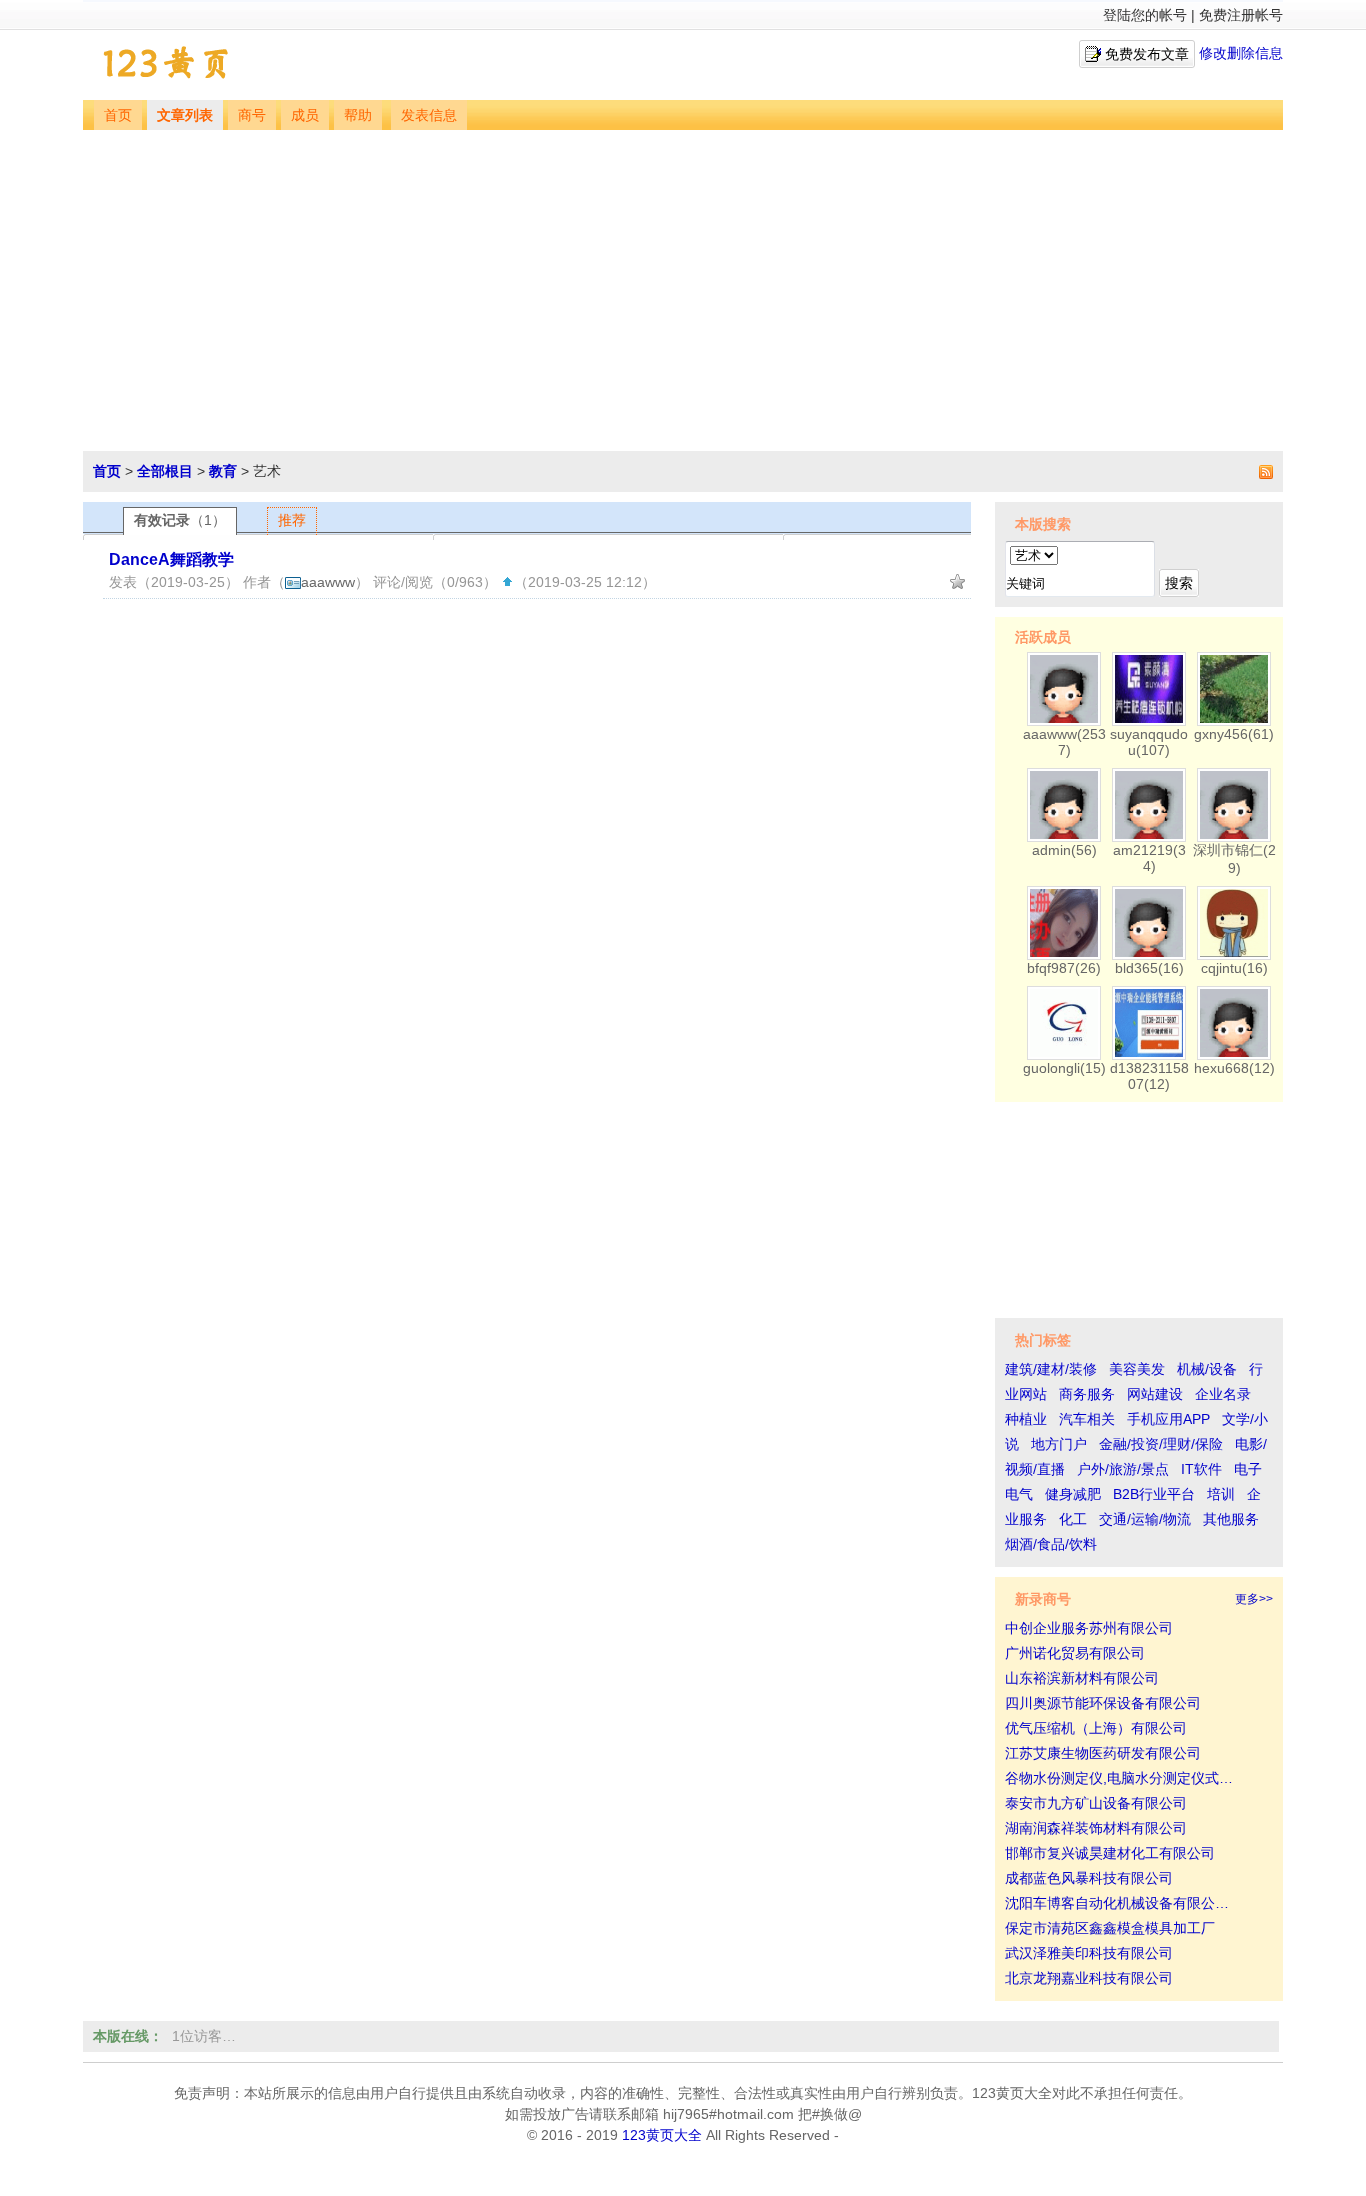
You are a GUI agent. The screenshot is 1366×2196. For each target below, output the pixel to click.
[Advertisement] (683, 280)
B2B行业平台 (1154, 1494)
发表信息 (429, 115)
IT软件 (1201, 1469)
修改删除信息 (1241, 53)
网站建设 (1155, 1394)
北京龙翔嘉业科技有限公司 (1089, 1978)
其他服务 (1231, 1519)
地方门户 (1059, 1444)
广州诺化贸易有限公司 (1075, 1653)
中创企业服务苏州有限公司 (1089, 1628)
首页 (118, 115)
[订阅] (1264, 471)
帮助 (358, 115)
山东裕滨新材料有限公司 (1082, 1678)
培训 (1221, 1494)
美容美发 (1137, 1369)
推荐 (292, 520)
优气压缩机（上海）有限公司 (1096, 1728)
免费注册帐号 (1241, 15)
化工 (1073, 1519)
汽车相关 (1087, 1419)
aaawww (328, 582)
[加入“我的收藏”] (957, 581)
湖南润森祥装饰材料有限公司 (1096, 1828)
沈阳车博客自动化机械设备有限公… (1117, 1903)
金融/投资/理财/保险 (1161, 1444)
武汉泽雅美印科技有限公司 (1089, 1953)
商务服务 (1087, 1394)
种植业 (1026, 1419)
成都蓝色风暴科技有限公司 (1089, 1878)
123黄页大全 (662, 2135)
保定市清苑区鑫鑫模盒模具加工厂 (1110, 1928)
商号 (252, 115)
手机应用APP (1168, 1419)
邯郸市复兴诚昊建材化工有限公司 (1110, 1853)
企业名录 (1223, 1394)
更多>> (1254, 1599)
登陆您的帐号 (1145, 15)
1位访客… (204, 2036)
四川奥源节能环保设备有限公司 (1103, 1703)
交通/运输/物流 (1145, 1519)
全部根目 (165, 471)
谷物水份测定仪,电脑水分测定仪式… (1119, 1778)
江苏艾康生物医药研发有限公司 (1103, 1753)
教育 (223, 471)
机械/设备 (1207, 1369)
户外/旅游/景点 (1123, 1469)
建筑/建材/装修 (1051, 1369)
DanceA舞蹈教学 (171, 559)
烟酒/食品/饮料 (1051, 1544)
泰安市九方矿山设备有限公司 (1096, 1803)
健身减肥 (1073, 1494)
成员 (305, 115)
